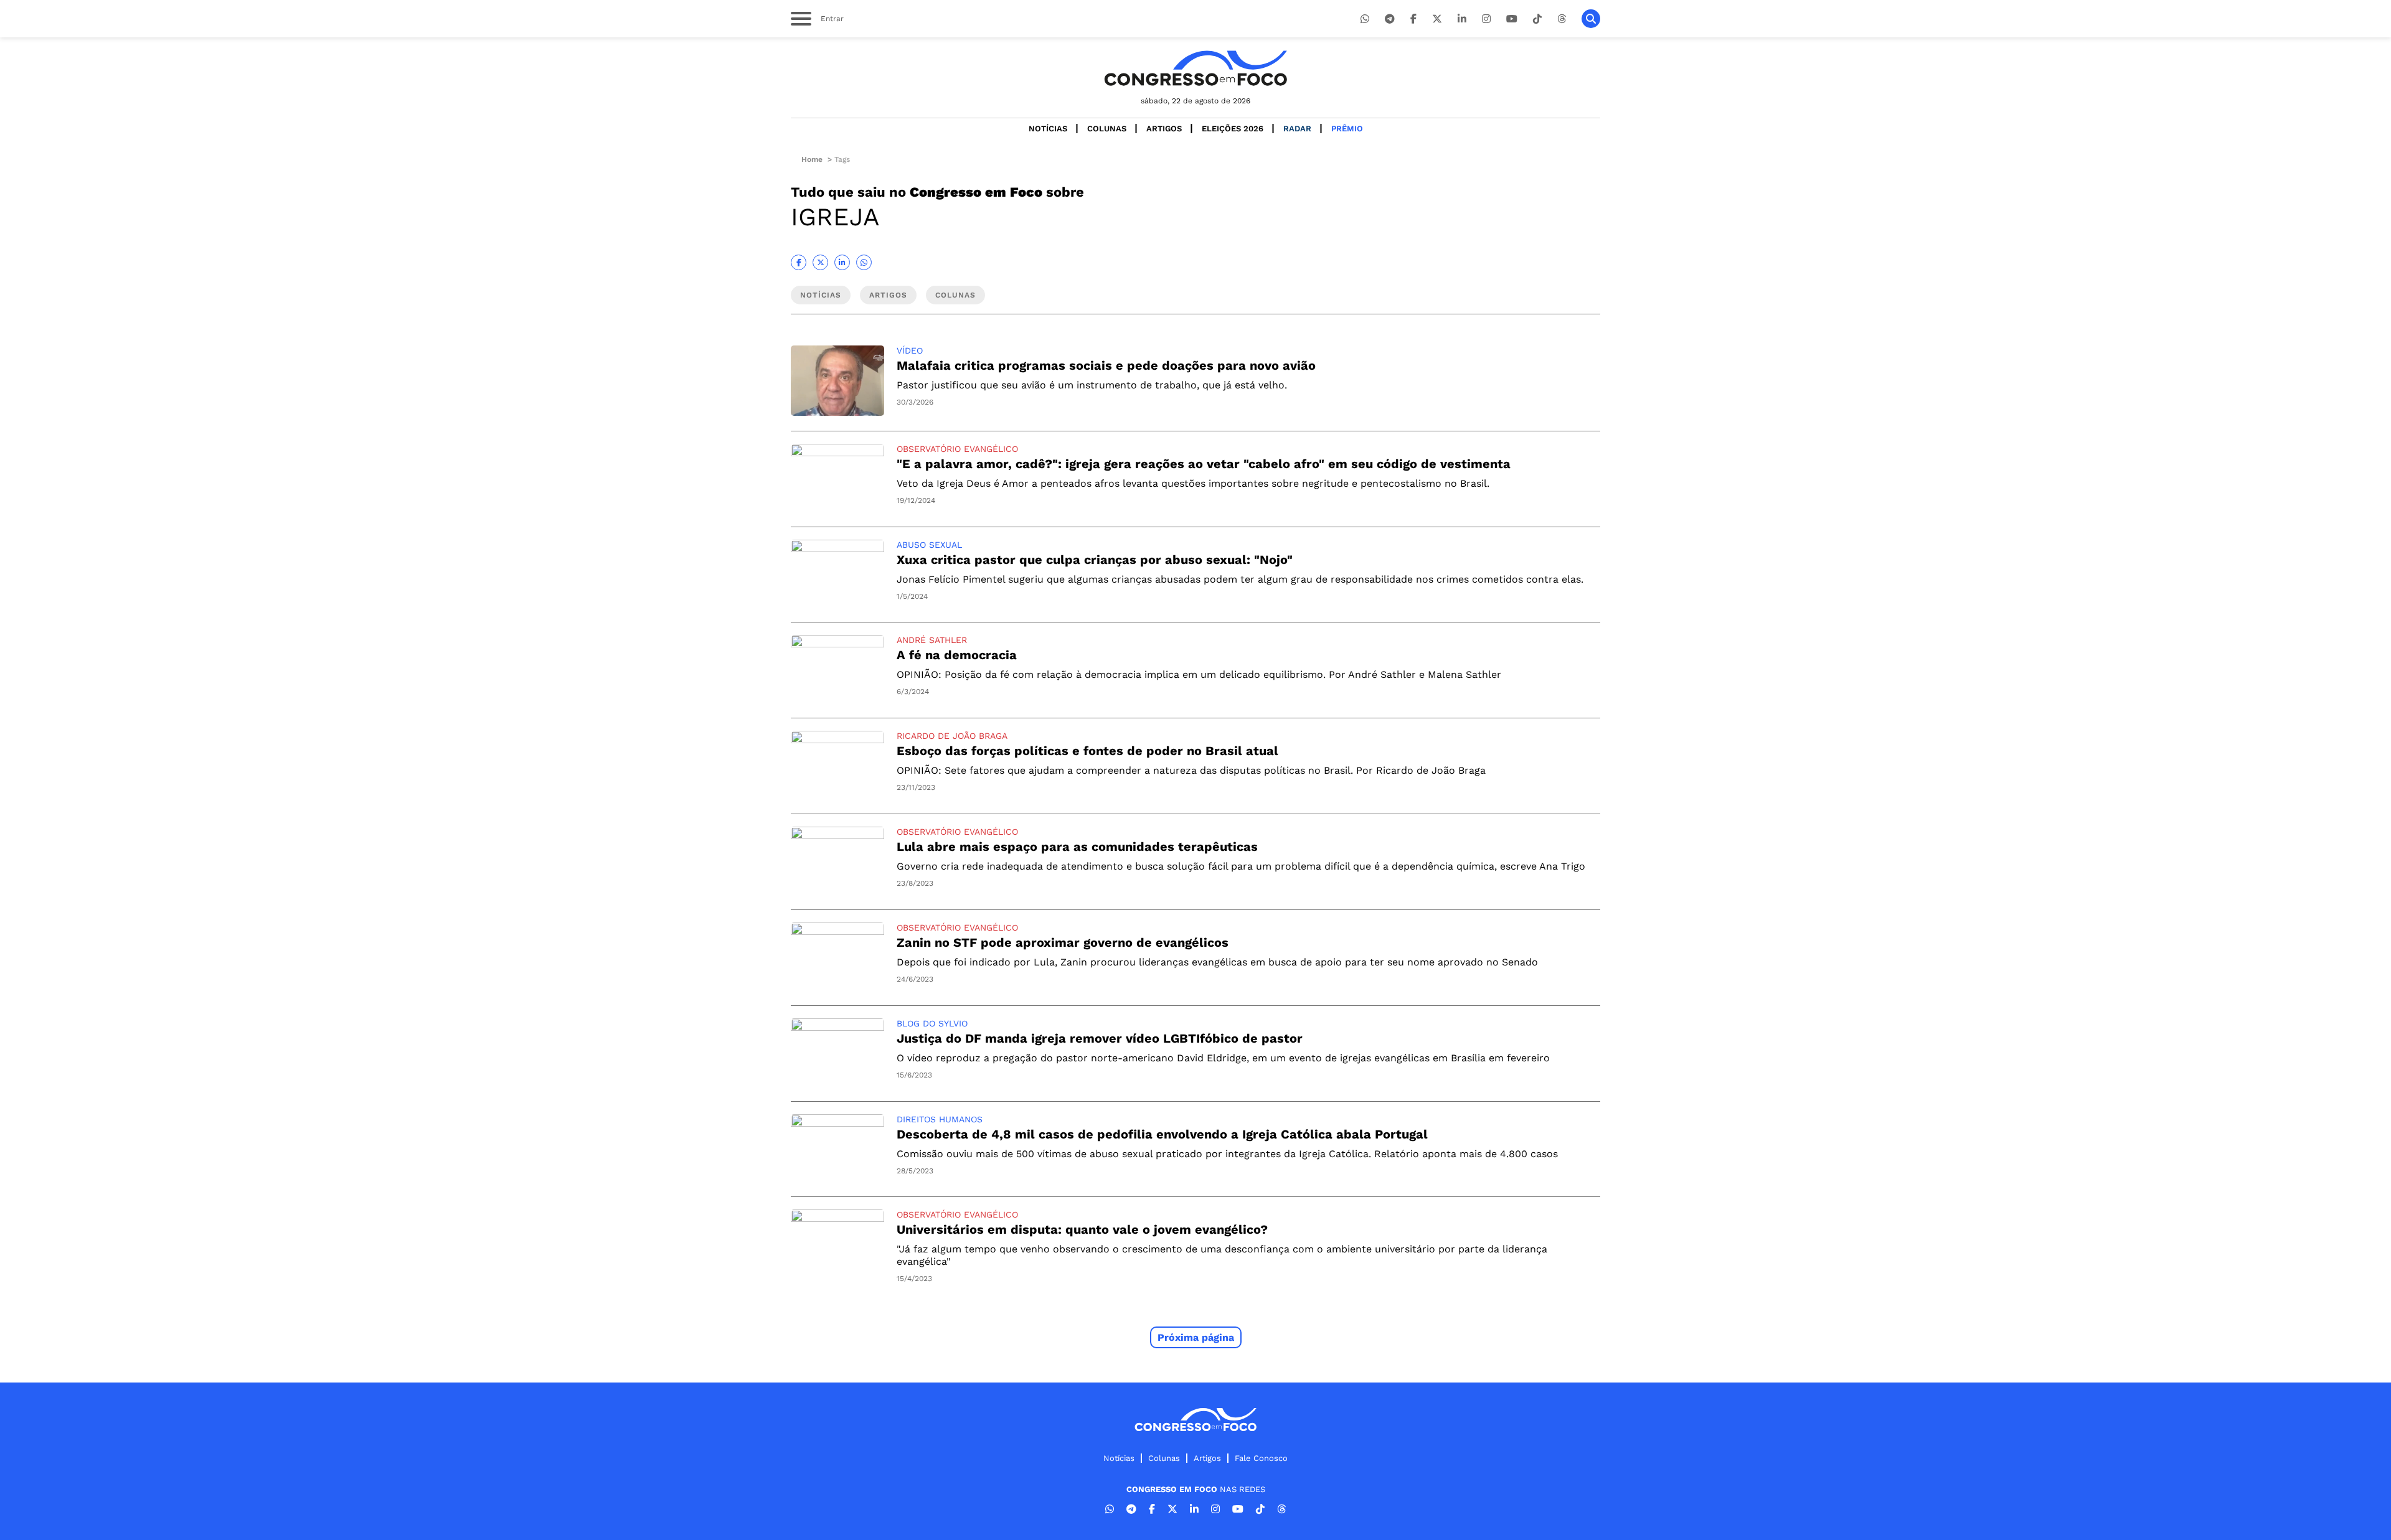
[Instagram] (1486, 19)
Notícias (1048, 129)
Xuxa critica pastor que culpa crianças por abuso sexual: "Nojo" (1095, 560)
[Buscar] (1591, 19)
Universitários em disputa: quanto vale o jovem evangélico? (1082, 1229)
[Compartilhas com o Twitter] (820, 262)
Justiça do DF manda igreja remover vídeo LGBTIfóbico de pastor (1100, 1038)
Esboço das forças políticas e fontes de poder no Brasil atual (1087, 751)
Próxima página (1196, 1337)
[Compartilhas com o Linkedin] (842, 262)
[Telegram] (1390, 19)
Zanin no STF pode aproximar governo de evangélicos (1063, 942)
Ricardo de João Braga (952, 736)
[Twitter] (1437, 19)
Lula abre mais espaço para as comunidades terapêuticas (1077, 847)
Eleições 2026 (1233, 129)
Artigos (1164, 129)
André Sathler (932, 640)
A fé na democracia (957, 655)
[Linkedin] (1462, 19)
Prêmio (1347, 129)
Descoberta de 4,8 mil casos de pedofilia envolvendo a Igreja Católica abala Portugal (1162, 1134)
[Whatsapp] (1365, 19)
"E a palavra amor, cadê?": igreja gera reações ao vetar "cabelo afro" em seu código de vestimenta (1204, 464)
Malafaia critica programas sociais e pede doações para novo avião (1106, 365)
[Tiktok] (1537, 19)
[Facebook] (1413, 19)
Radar (1297, 129)
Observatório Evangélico (957, 449)
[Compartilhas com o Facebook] (799, 262)
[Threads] (1562, 19)
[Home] (1195, 68)
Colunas (1107, 129)
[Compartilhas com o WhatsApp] (864, 262)
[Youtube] (1512, 19)
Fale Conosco (1261, 1458)
